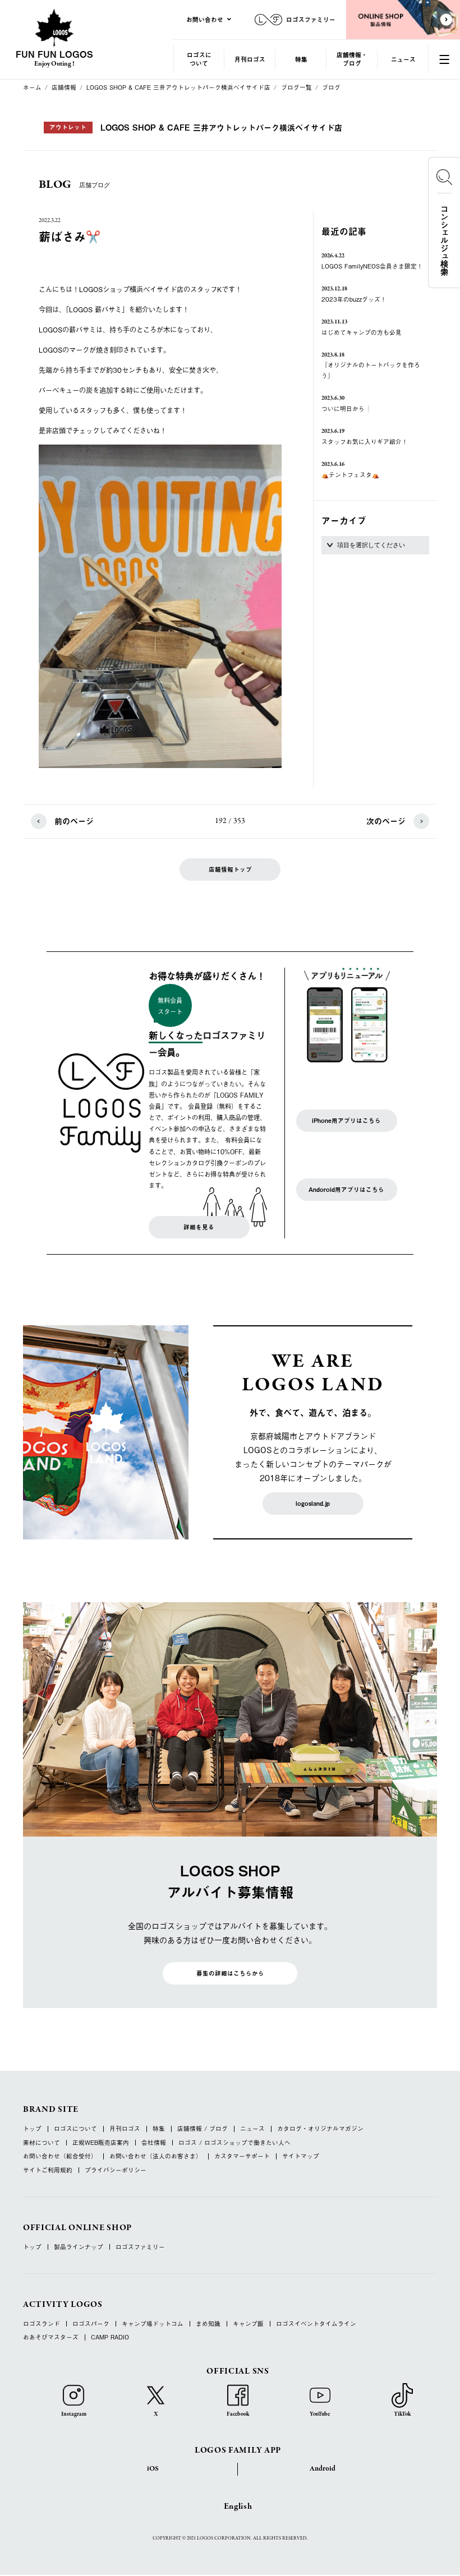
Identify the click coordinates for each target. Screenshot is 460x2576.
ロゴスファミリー (140, 2247)
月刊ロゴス (250, 59)
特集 (301, 59)
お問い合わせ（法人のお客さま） (156, 2156)
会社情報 (154, 2143)
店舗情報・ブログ (352, 59)
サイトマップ (301, 2156)
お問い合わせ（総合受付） (60, 2156)
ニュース (403, 59)
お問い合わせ (205, 19)
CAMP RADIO (110, 2337)
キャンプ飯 (248, 2324)
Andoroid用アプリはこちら (346, 1190)
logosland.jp (313, 1504)
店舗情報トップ (230, 870)
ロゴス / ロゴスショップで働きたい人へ (234, 2143)
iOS (153, 2469)
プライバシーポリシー (116, 2170)
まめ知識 (208, 2324)
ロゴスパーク (91, 2324)
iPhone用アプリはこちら (346, 1121)
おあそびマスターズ (51, 2337)
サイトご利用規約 (48, 2170)
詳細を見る (199, 1227)
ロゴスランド (42, 2324)
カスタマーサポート (242, 2156)
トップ (32, 2129)
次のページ (386, 821)
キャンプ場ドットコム (153, 2324)
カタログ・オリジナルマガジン (320, 2129)
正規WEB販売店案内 (101, 2143)
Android (323, 2469)
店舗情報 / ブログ (203, 2129)
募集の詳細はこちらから (230, 1973)
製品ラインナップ (79, 2247)
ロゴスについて (199, 59)
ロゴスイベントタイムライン (316, 2324)
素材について (42, 2143)
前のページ (74, 821)
